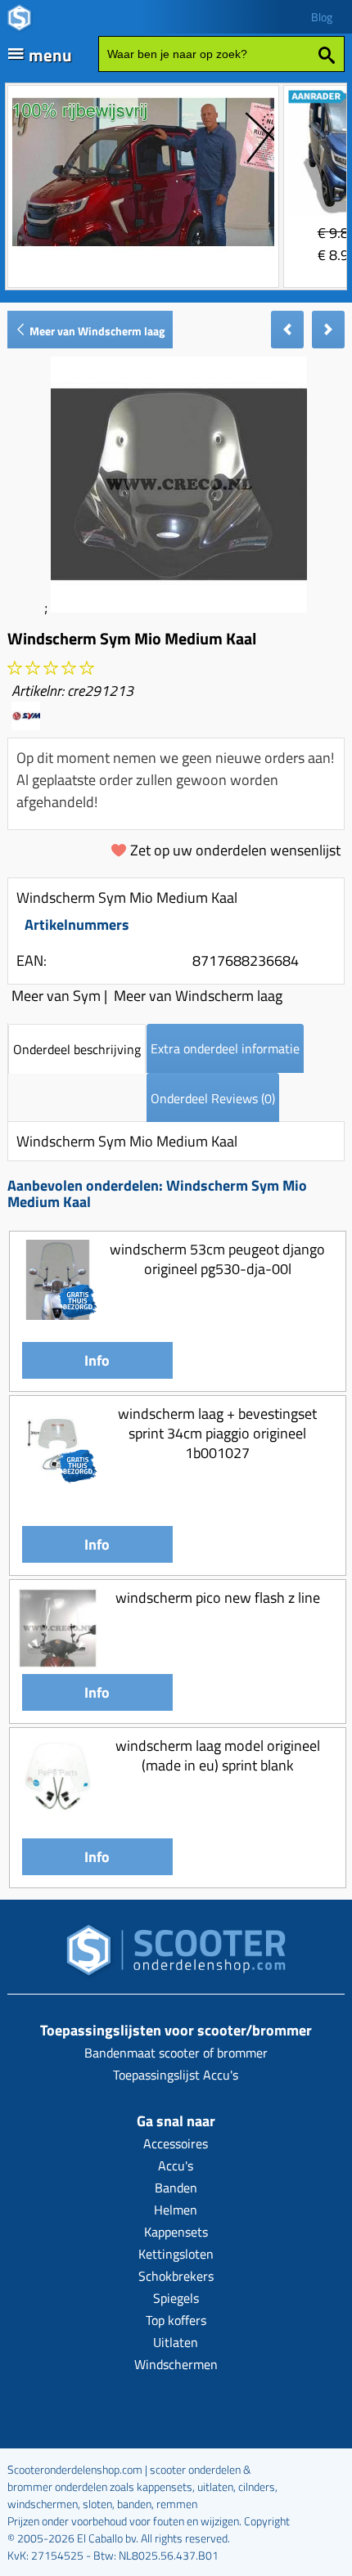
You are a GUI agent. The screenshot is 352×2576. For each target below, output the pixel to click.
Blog (322, 17)
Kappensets (176, 2232)
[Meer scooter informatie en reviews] (51, 669)
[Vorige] (287, 330)
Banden (176, 2188)
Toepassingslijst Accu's (176, 2075)
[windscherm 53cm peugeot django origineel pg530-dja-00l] (58, 1315)
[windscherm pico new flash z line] (58, 1663)
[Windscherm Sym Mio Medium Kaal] (179, 607)
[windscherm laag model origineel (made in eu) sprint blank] (58, 1811)
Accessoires (176, 2143)
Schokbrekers (176, 2276)
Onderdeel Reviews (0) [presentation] (213, 1098)
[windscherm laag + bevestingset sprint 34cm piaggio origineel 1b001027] (58, 1479)
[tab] (77, 1049)
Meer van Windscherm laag (96, 331)
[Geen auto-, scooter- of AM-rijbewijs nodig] (143, 248)
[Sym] (26, 725)
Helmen (176, 2210)
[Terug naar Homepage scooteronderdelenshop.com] (176, 1955)
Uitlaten (176, 2342)
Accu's (176, 2165)
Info (97, 1360)
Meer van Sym (56, 996)
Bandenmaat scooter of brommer (176, 2053)
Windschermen (176, 2364)
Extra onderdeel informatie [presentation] (225, 1048)
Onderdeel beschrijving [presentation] (77, 1049)
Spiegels (176, 2298)
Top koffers (176, 2320)
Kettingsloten (176, 2254)
